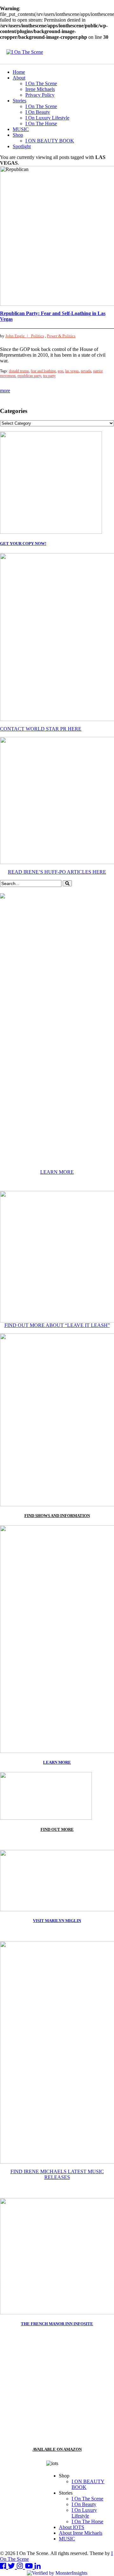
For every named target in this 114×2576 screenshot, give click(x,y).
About (19, 78)
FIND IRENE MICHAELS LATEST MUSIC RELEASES (57, 2174)
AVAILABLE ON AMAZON (57, 2449)
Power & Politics (61, 336)
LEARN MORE (57, 1172)
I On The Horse (41, 124)
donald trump (19, 371)
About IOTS (72, 2527)
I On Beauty (38, 112)
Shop (18, 135)
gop (60, 371)
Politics (38, 336)
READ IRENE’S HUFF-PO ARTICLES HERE (57, 872)
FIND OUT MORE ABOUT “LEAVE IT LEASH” (57, 1325)
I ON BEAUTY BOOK (50, 141)
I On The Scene (41, 83)
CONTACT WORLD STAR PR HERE (41, 729)
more (5, 391)
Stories (19, 101)
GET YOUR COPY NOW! (23, 543)
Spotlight (22, 146)
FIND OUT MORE (57, 1829)
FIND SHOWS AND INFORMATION (57, 1516)
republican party (29, 376)
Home (19, 72)
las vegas (72, 371)
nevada (86, 371)
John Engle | (18, 336)
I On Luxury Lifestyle (47, 118)
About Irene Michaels (81, 2533)
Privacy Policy (40, 95)
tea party (49, 376)
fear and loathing (43, 371)
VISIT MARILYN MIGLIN (57, 1921)
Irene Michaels (40, 89)
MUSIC (21, 129)
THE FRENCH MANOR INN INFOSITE (57, 2324)
